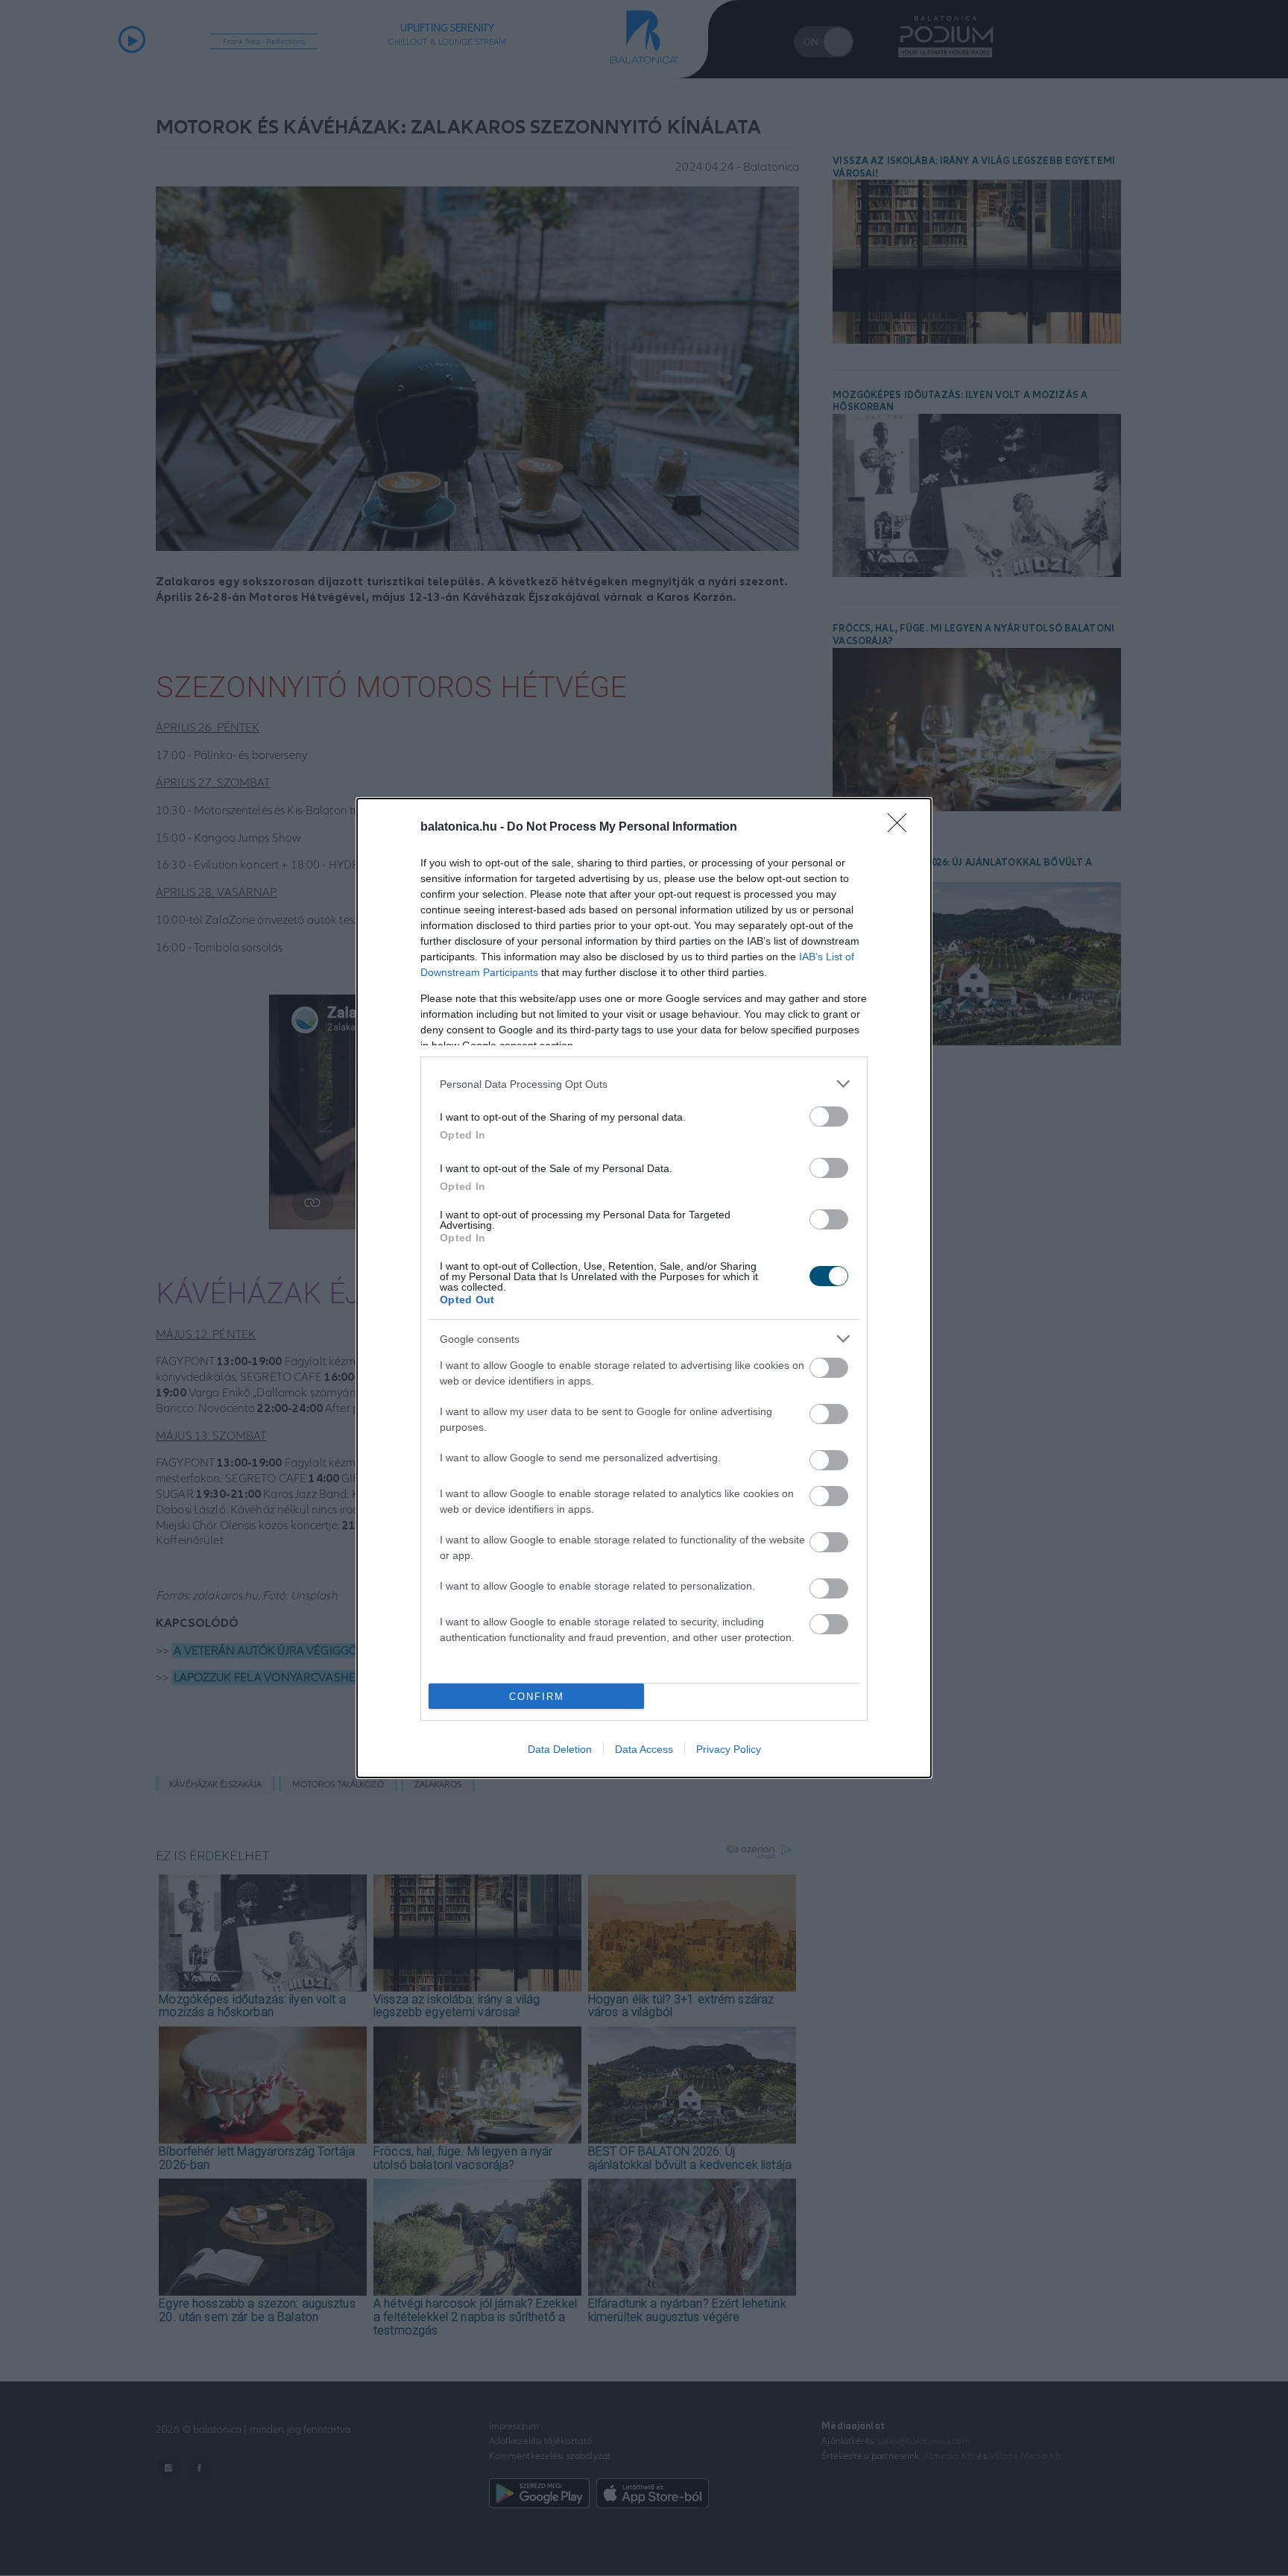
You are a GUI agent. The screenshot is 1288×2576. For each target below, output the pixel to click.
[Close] (902, 828)
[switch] (829, 1117)
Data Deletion (560, 1749)
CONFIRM (537, 1697)
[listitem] (644, 1084)
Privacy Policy (729, 1749)
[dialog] (644, 1288)
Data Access (644, 1749)
